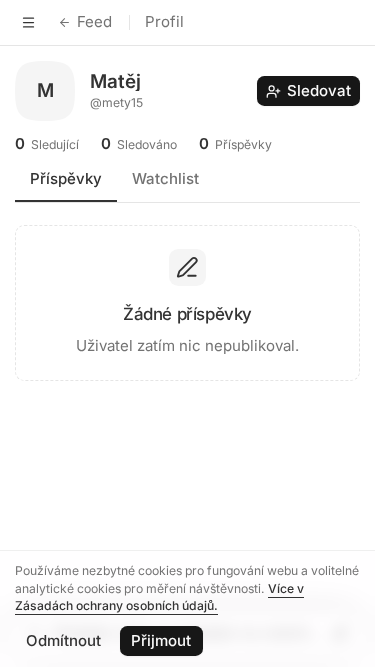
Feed (94, 21)
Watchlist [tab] (165, 178)
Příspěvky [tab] (66, 178)
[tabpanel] (187, 295)
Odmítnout (63, 640)
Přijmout (161, 640)
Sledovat (319, 90)
